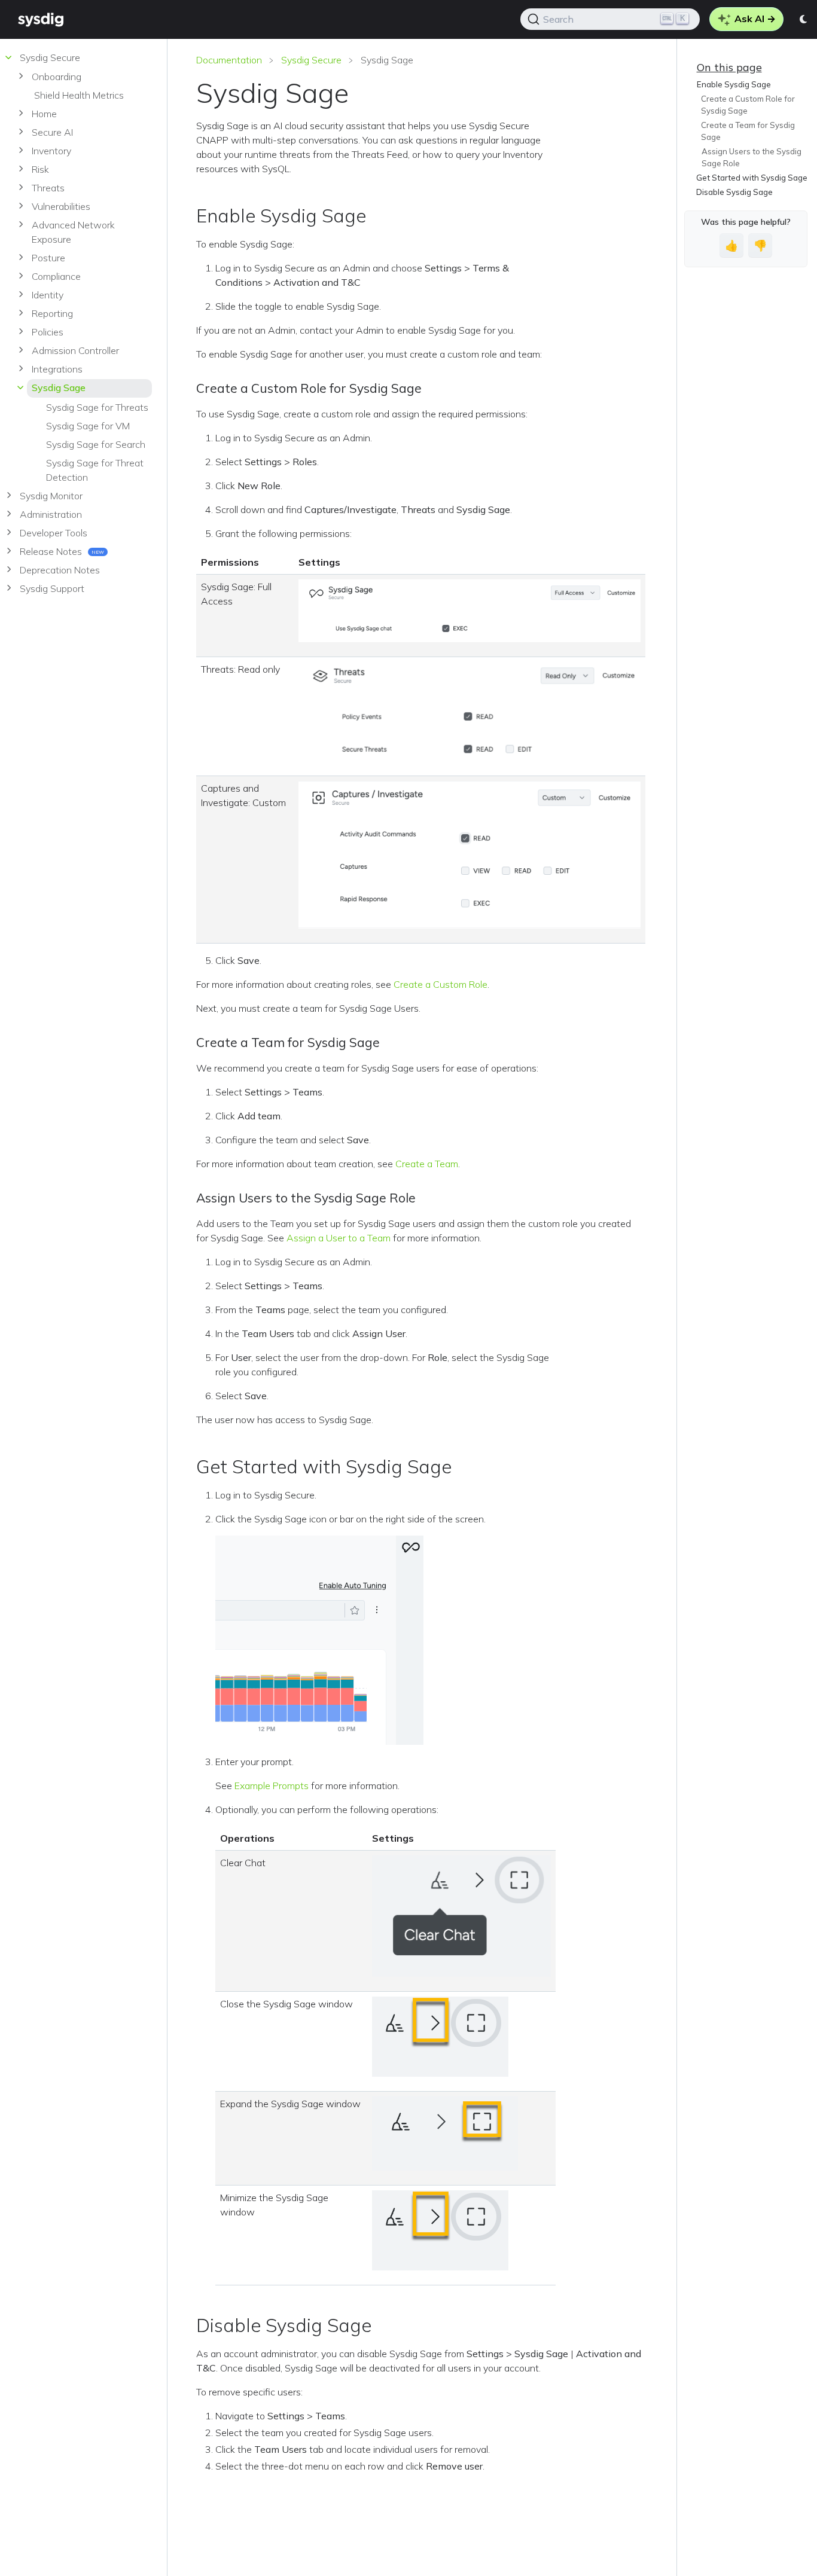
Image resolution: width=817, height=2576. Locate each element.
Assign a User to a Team (339, 1238)
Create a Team (427, 1164)
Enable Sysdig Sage (733, 84)
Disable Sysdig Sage (734, 192)
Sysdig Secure (311, 60)
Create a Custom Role (440, 984)
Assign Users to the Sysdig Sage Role (751, 157)
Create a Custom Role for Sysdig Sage (748, 105)
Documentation (229, 60)
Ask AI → (754, 19)
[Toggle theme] (804, 19)
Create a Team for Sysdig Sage (748, 131)
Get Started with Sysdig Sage (752, 178)
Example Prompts (272, 1786)
